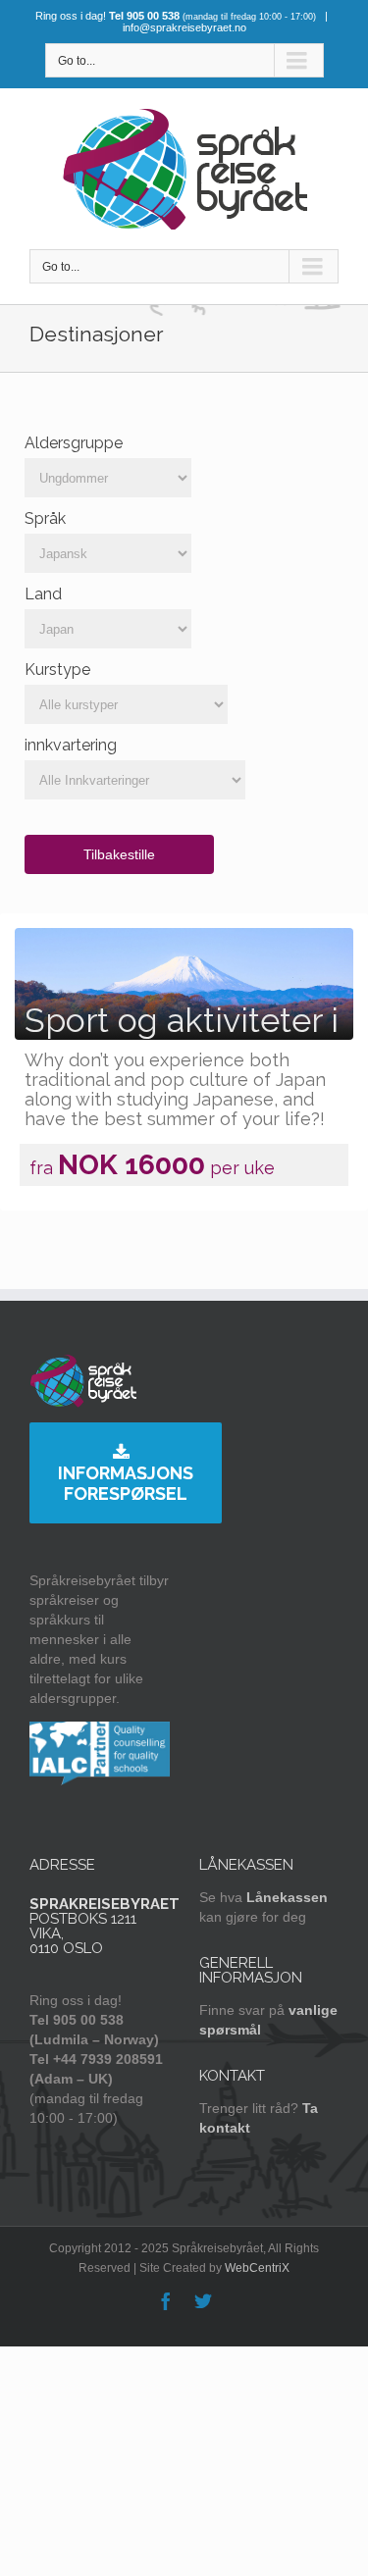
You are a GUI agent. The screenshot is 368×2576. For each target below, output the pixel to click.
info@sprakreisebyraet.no (184, 27)
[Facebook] (166, 2301)
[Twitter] (203, 2301)
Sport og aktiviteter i (182, 1020)
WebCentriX (257, 2268)
